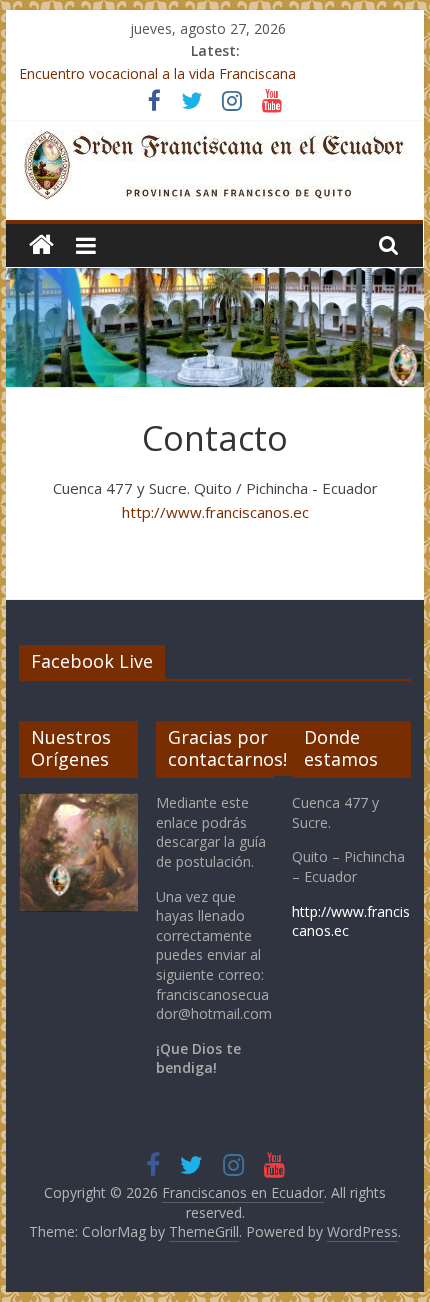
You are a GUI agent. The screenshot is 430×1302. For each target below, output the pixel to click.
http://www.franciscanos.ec (215, 512)
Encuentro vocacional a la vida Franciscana (157, 73)
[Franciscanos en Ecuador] (41, 245)
